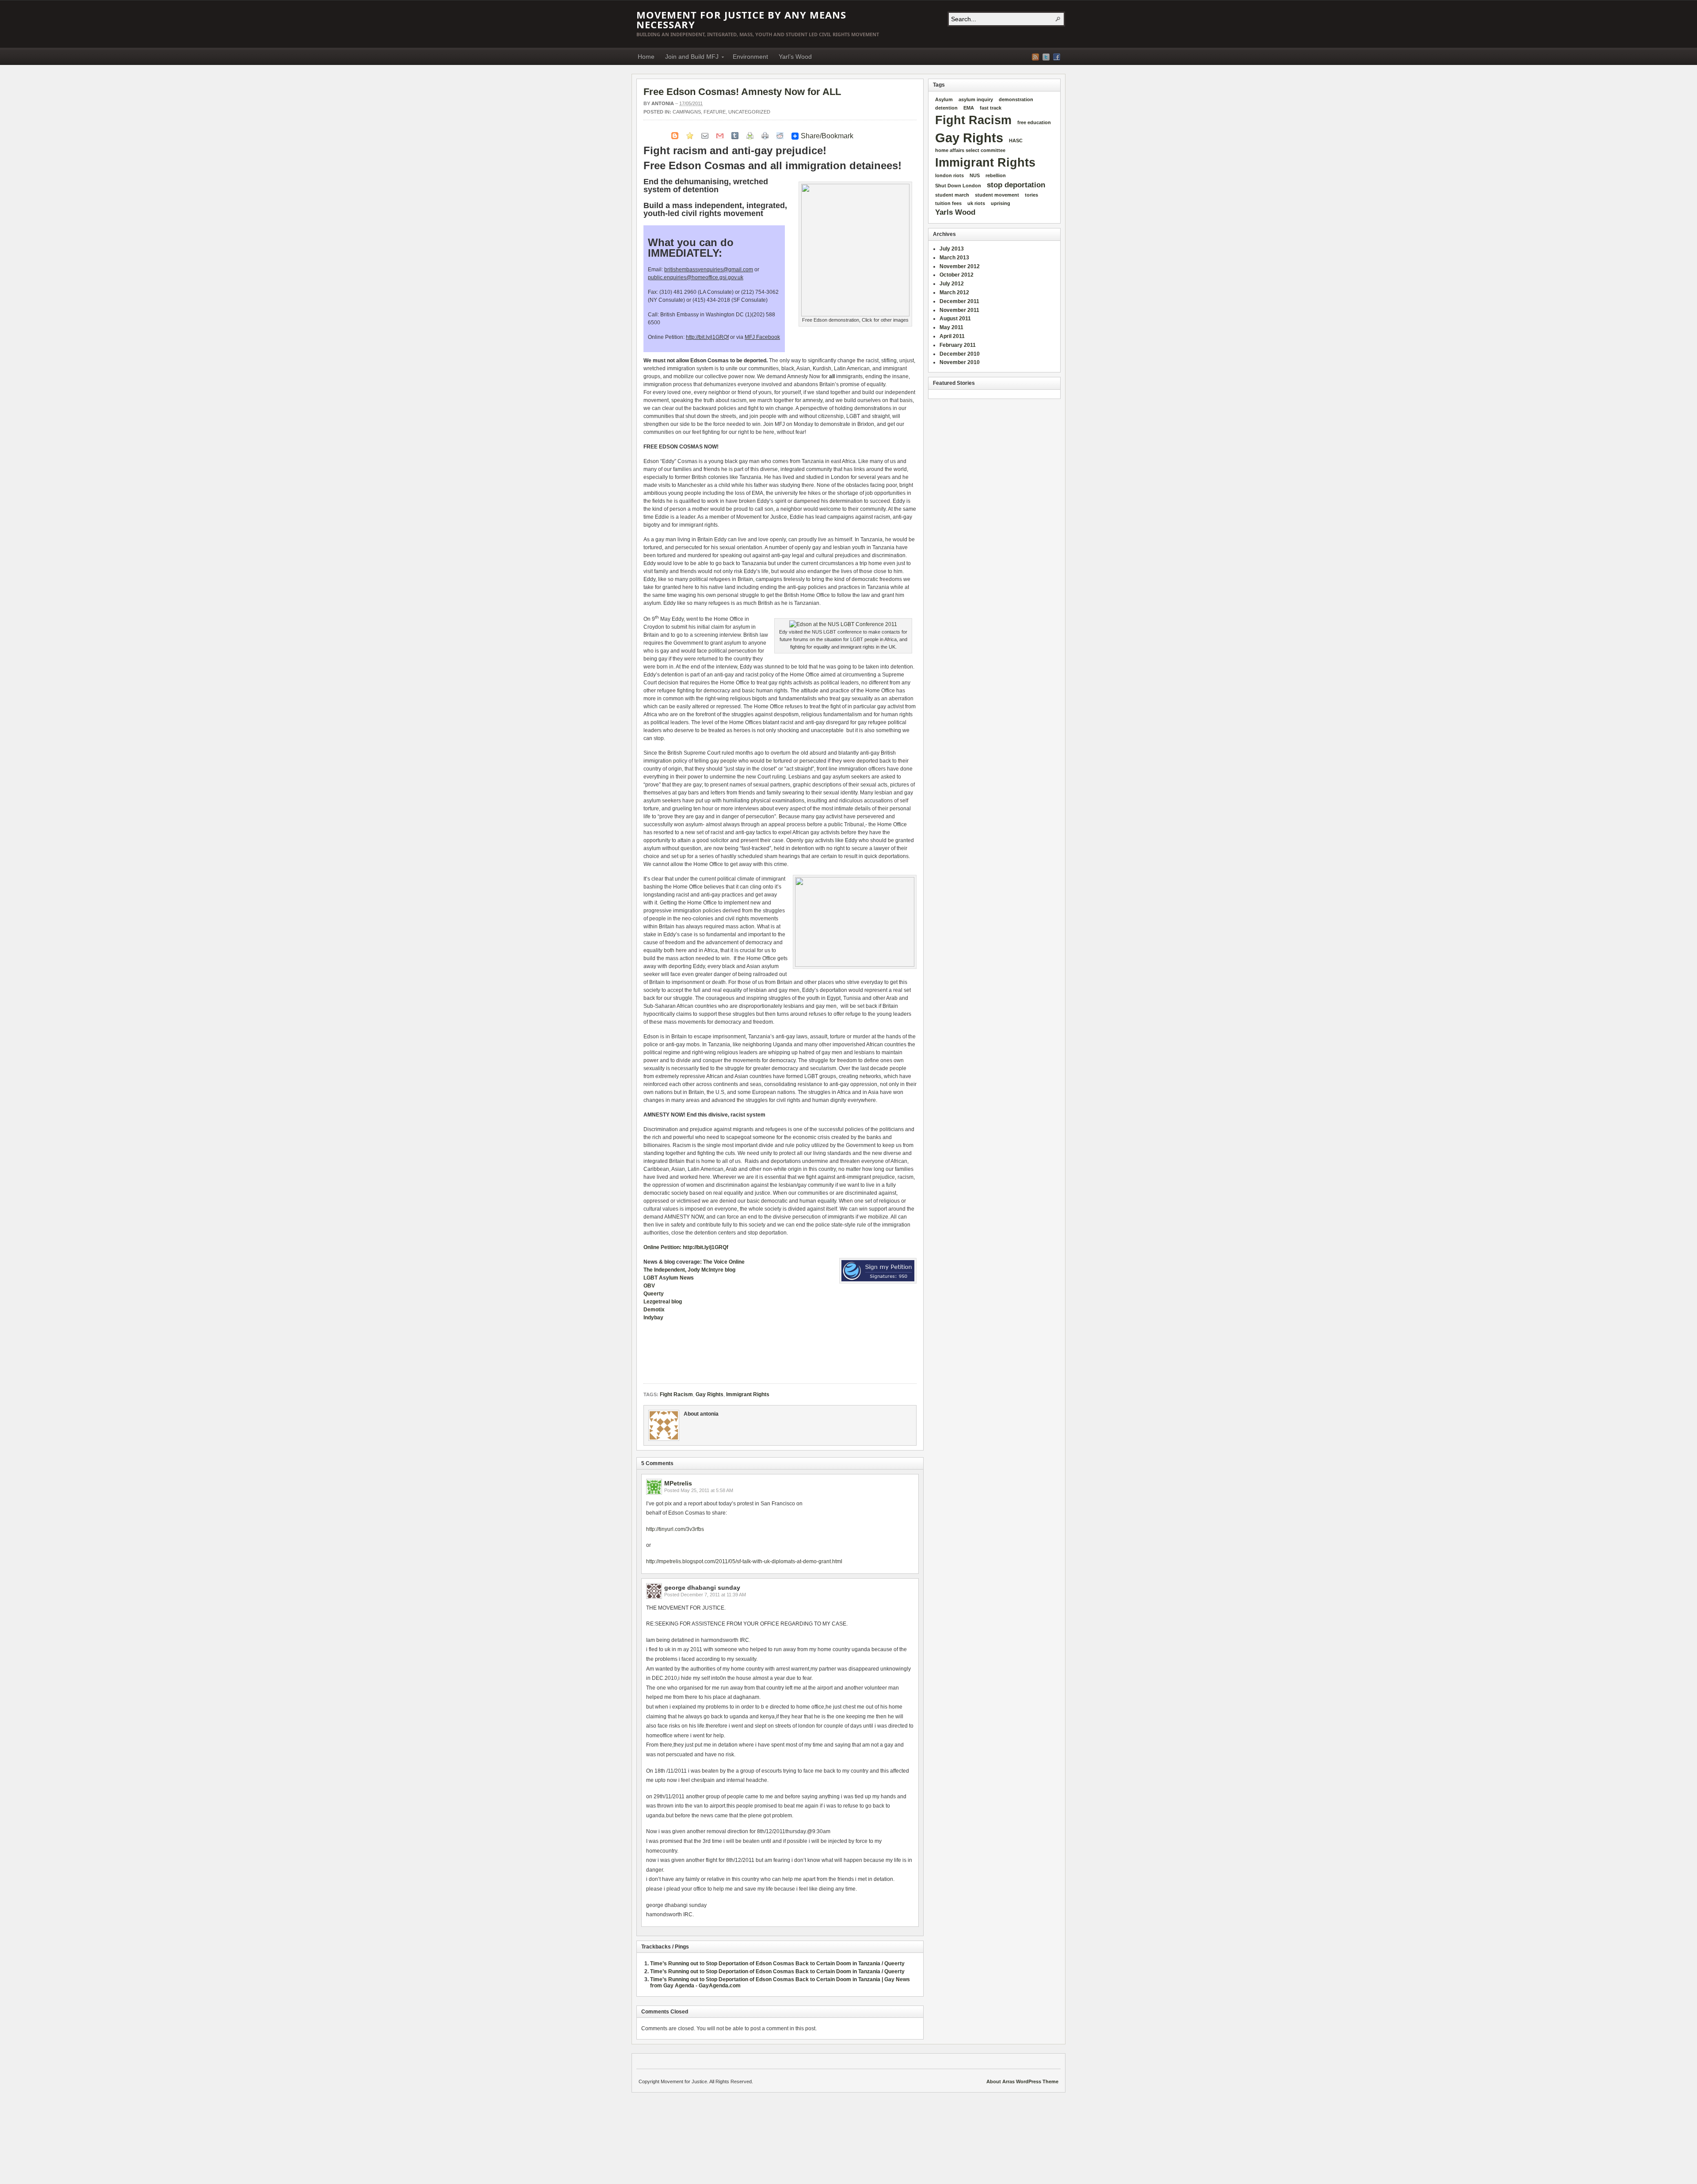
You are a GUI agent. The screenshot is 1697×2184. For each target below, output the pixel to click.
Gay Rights (710, 1394)
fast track (991, 108)
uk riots (976, 203)
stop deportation (1016, 185)
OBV (649, 1286)
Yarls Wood (955, 212)
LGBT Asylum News (669, 1278)
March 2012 (954, 292)
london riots (949, 175)
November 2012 (960, 266)
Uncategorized (749, 112)
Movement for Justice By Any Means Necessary (741, 19)
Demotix (654, 1310)
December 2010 (960, 354)
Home (646, 57)
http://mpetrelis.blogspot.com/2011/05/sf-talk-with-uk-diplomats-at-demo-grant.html (744, 1561)
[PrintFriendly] (750, 135)
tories (1031, 195)
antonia (663, 103)
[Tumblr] (735, 135)
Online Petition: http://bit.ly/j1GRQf (686, 1247)
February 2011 (958, 345)
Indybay (653, 1318)
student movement (997, 195)
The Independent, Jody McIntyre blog (689, 1270)
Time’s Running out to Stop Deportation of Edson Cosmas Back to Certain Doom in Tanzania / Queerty (777, 1964)
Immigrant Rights (748, 1394)
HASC (1016, 141)
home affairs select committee (970, 150)
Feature (715, 112)
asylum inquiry (976, 99)
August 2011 (955, 319)
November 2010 (960, 362)
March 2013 (954, 258)
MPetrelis (678, 1483)
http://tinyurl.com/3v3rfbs (675, 1529)
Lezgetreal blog (663, 1302)
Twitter (1046, 57)
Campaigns (687, 112)
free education (1034, 122)
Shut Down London (958, 186)
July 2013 (952, 249)
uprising (1001, 203)
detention (946, 108)
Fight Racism (676, 1394)
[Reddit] (780, 135)
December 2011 (959, 301)
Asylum (944, 99)
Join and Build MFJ (689, 58)
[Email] (705, 135)
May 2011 (951, 327)
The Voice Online (724, 1262)
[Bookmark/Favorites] (690, 135)
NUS (975, 175)
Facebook (1057, 57)
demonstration (1016, 99)
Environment (750, 57)
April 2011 (952, 336)
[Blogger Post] (675, 135)
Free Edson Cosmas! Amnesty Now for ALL (742, 92)
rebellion (996, 175)
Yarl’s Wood (795, 57)
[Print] (765, 135)
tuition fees (948, 203)
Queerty (654, 1294)
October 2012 (957, 275)
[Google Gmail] (720, 135)
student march (952, 195)
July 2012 (952, 284)
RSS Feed (1035, 57)
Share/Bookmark (827, 136)
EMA (969, 108)
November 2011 (959, 310)
